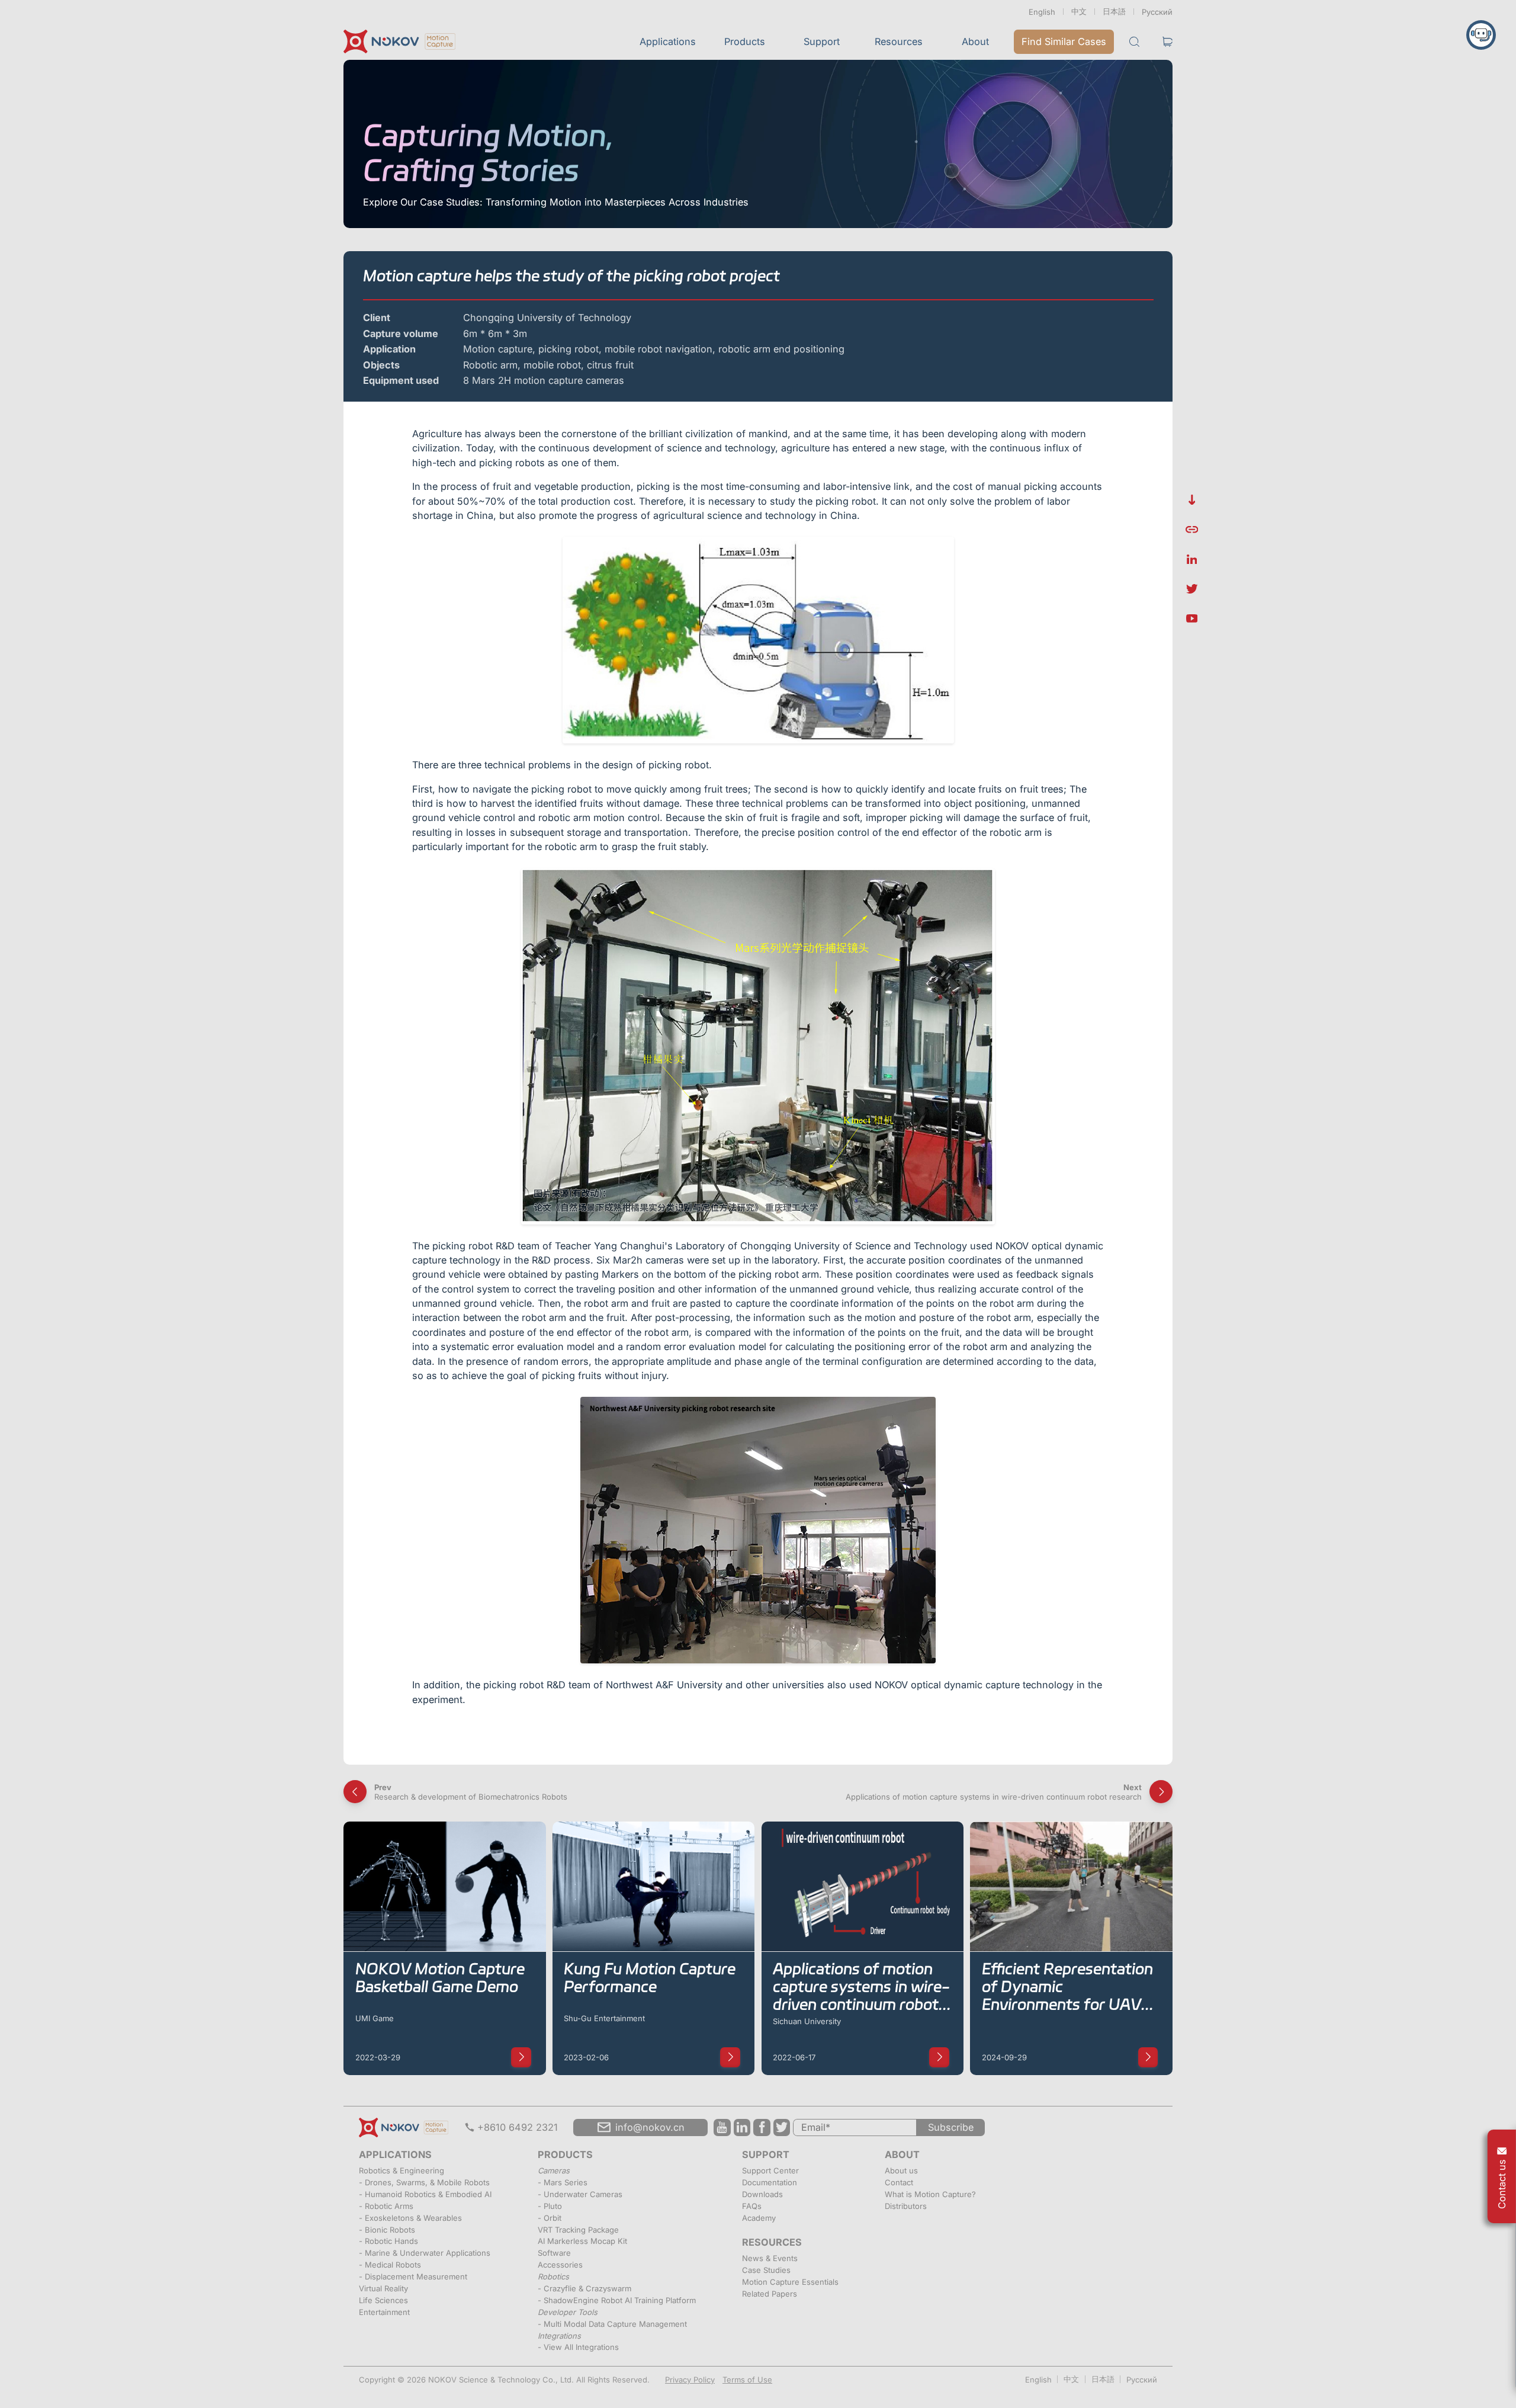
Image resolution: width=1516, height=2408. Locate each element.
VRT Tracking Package (578, 2230)
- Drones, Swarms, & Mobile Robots (424, 2182)
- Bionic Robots (387, 2230)
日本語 (1114, 11)
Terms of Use (747, 2380)
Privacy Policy (690, 2380)
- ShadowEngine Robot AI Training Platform (617, 2300)
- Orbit (550, 2218)
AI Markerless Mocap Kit (582, 2241)
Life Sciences (383, 2300)
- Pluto (550, 2206)
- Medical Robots (390, 2265)
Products (745, 41)
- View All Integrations (578, 2347)
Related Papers (770, 2294)
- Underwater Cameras (580, 2194)
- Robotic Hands (388, 2241)
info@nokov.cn (650, 2127)
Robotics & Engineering (402, 2170)
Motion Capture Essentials (790, 2282)
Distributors (906, 2206)
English (1042, 12)
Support (822, 41)
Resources (899, 41)
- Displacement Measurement (413, 2276)
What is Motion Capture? (930, 2194)
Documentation (770, 2182)
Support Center (770, 2170)
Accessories (560, 2265)
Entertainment (384, 2312)
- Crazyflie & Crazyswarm (584, 2288)
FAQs (752, 2206)
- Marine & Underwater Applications (425, 2253)
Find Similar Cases (1064, 41)
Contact (899, 2182)
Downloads (762, 2194)
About (975, 41)
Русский (1157, 12)
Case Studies (766, 2270)
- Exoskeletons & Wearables (410, 2218)
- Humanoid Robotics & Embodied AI (425, 2194)
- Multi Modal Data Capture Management (612, 2324)
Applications (668, 41)
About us (901, 2170)
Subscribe (951, 2127)
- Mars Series (563, 2182)
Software (554, 2253)
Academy (759, 2218)
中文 (1079, 11)
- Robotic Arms (386, 2206)
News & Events (770, 2258)
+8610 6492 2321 (518, 2127)
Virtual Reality (383, 2288)
